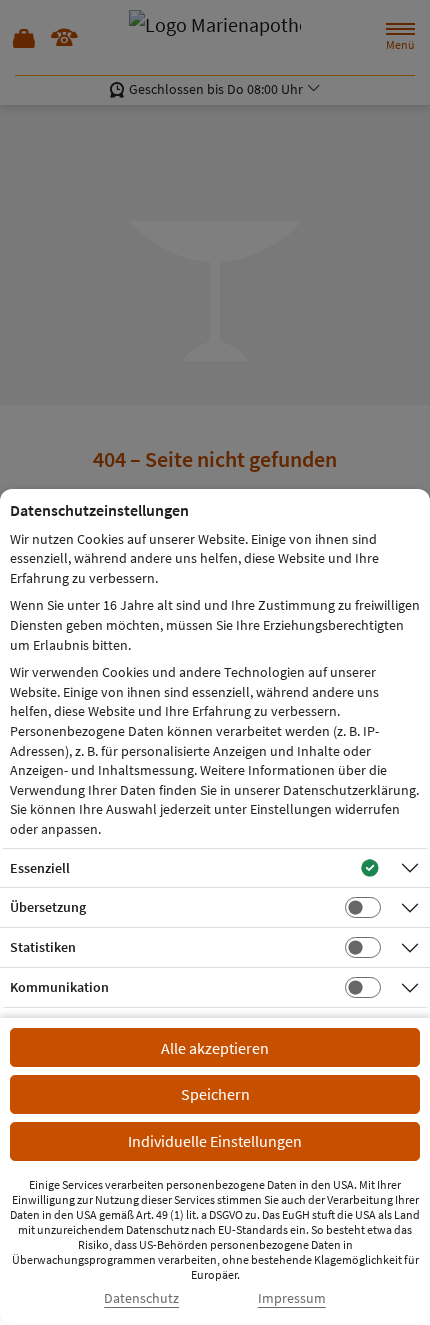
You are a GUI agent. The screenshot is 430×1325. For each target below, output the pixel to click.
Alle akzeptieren (215, 1048)
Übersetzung (48, 907)
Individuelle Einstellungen (215, 1141)
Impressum (292, 1298)
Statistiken (43, 947)
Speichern (215, 1094)
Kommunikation (59, 987)
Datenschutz (141, 1298)
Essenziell (40, 868)
